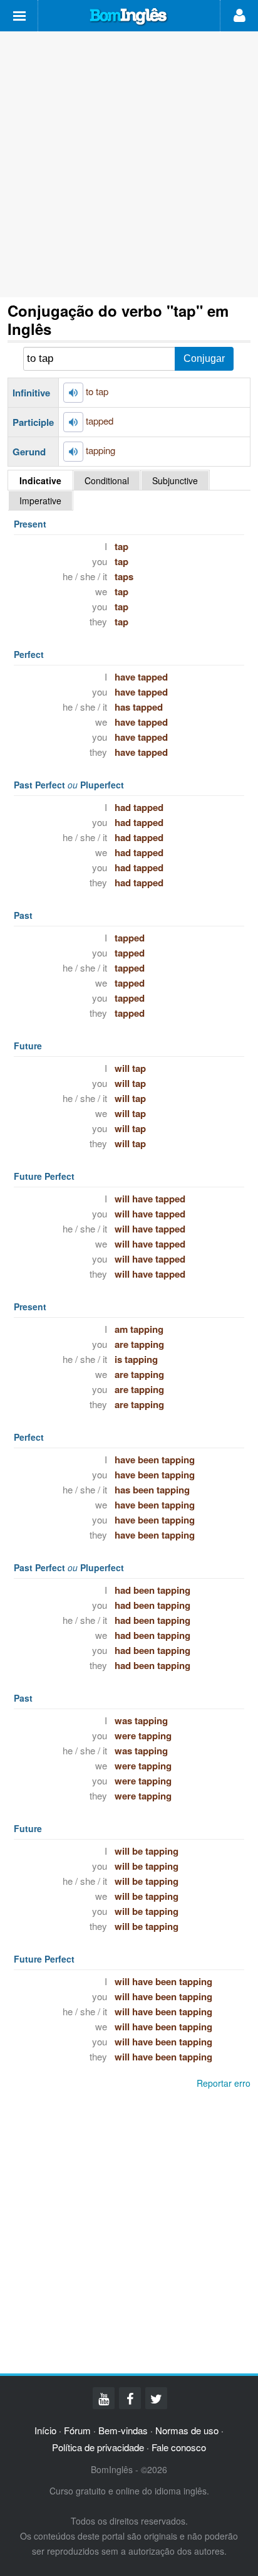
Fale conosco (179, 2447)
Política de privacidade (98, 2447)
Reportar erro (224, 2083)
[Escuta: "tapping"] (73, 452)
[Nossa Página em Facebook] (130, 2398)
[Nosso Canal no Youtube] (104, 2398)
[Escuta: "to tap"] (73, 393)
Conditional (107, 480)
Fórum (77, 2430)
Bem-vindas (123, 2430)
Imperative (40, 501)
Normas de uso (187, 2430)
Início (45, 2430)
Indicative (40, 480)
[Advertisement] (129, 164)
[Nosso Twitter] (156, 2398)
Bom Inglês (129, 17)
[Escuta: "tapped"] (73, 422)
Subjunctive (175, 480)
